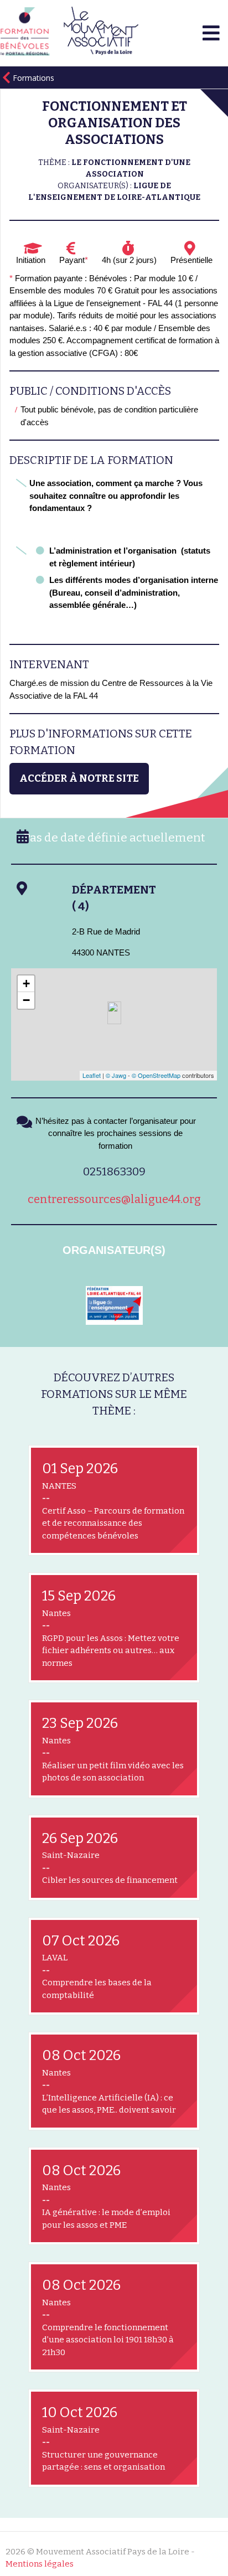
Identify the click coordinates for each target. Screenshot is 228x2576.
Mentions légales (40, 2564)
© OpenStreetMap (156, 1075)
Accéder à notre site (79, 778)
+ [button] (26, 984)
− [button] (26, 1000)
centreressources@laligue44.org (114, 1199)
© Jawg (116, 1075)
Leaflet (92, 1075)
